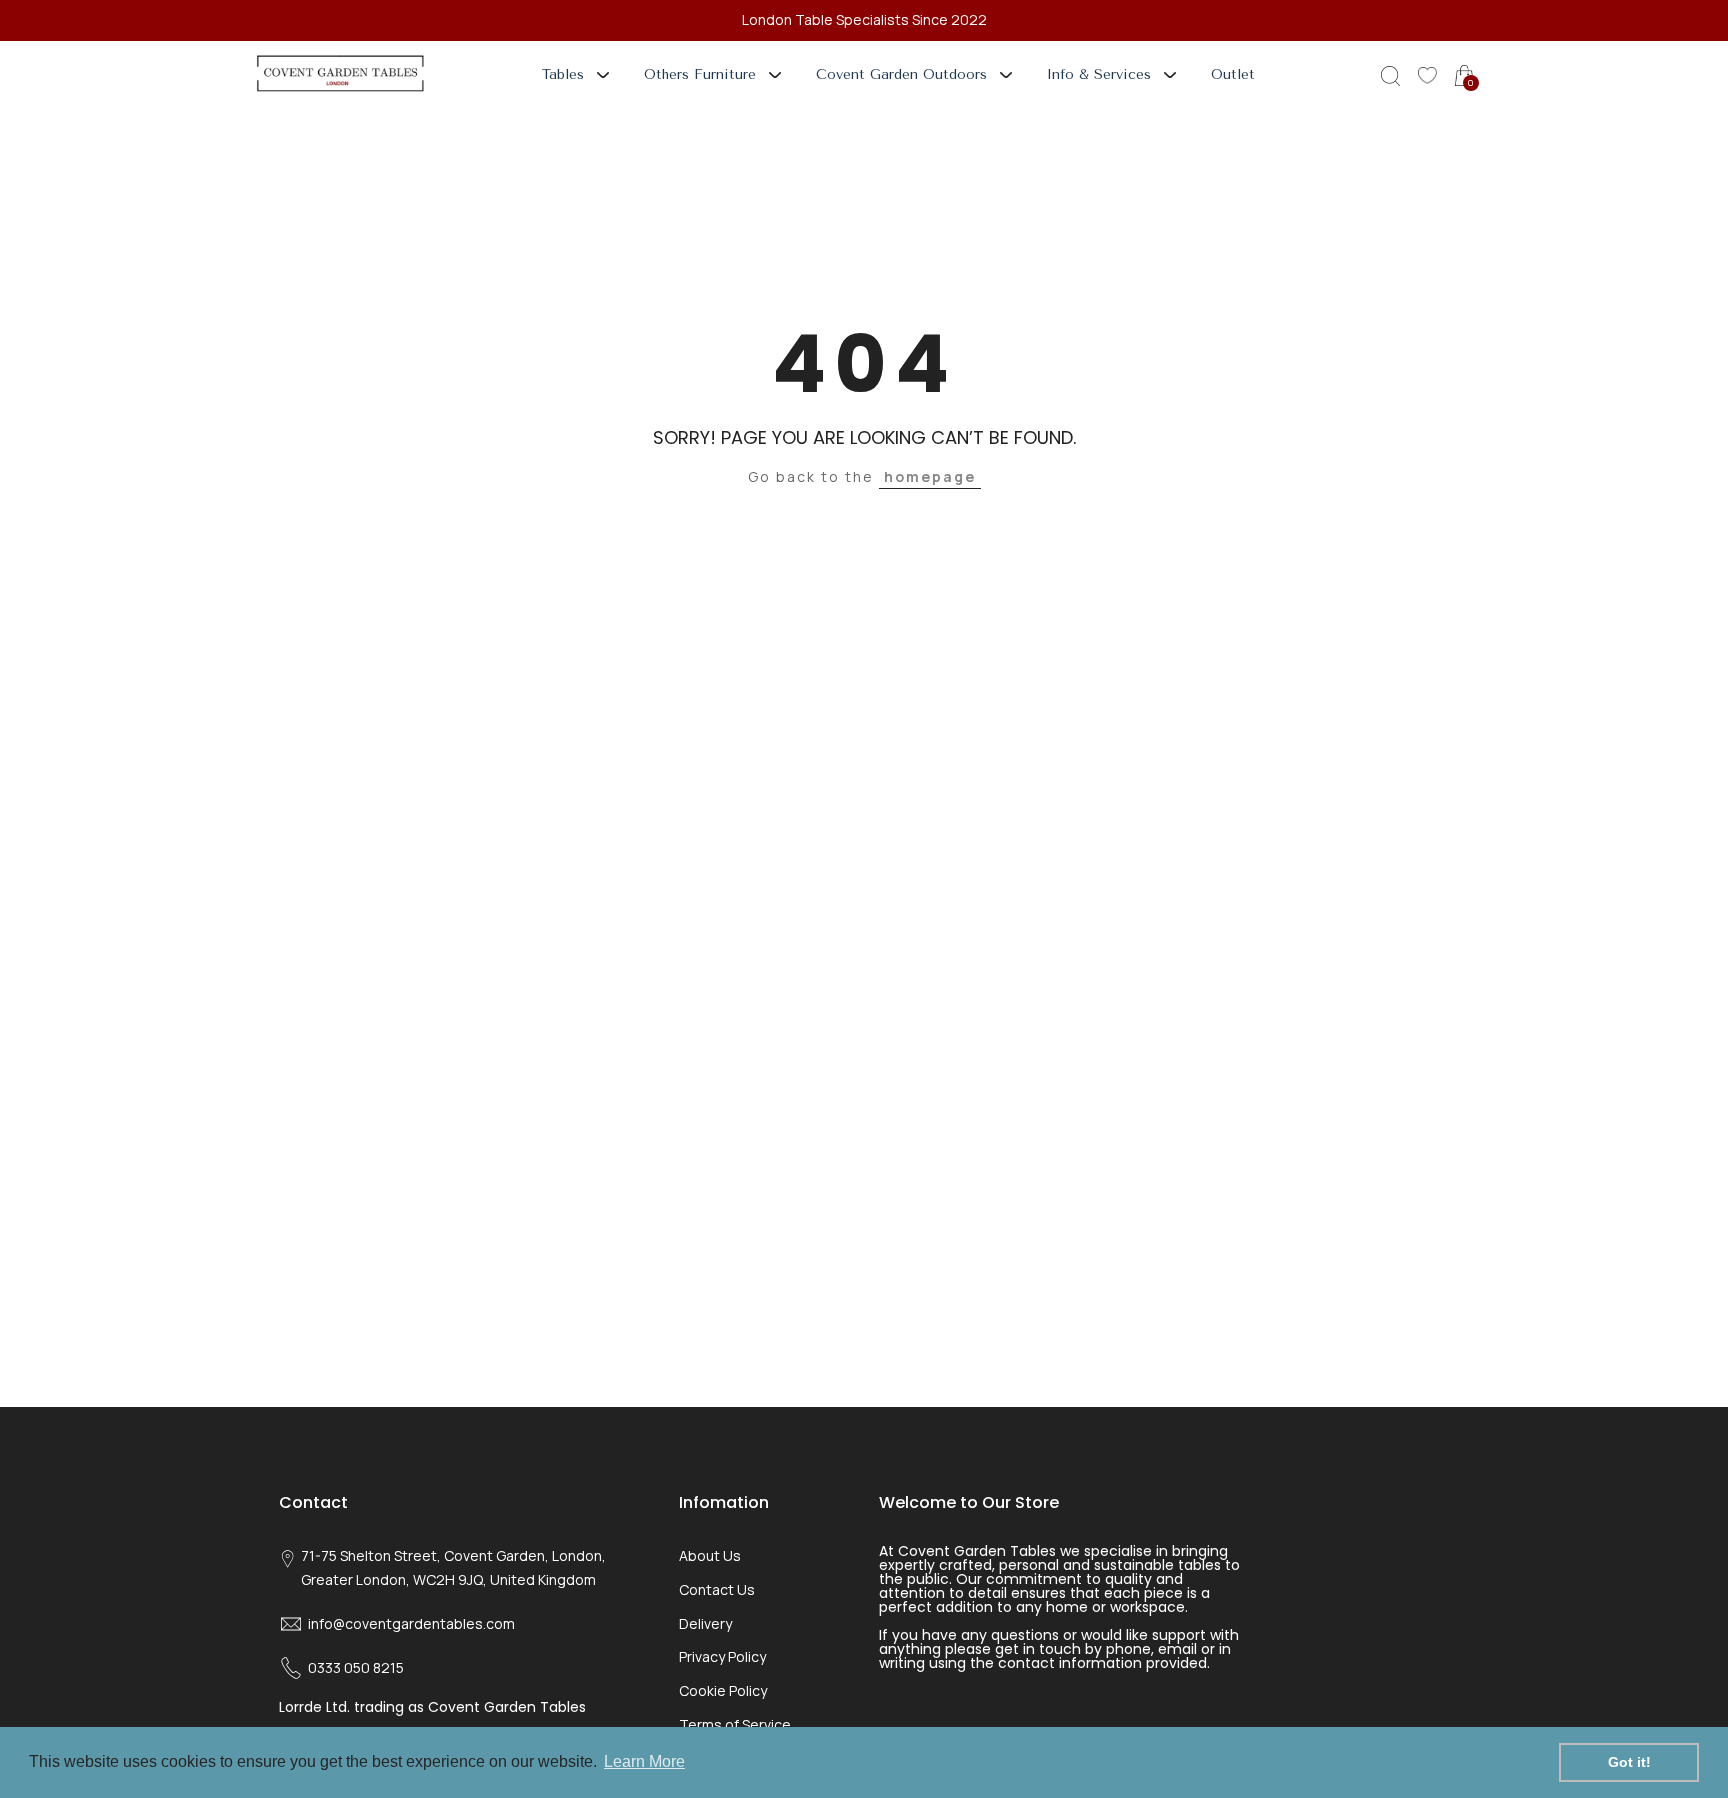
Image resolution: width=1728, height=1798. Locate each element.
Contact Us (717, 1589)
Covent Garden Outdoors (901, 74)
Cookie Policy (723, 1690)
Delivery (705, 1623)
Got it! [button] (1629, 1762)
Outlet (1233, 74)
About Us (710, 1555)
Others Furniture (700, 74)
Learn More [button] (644, 1761)
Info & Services (1099, 74)
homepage (930, 476)
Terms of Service (735, 1724)
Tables (563, 74)
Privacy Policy (722, 1656)
